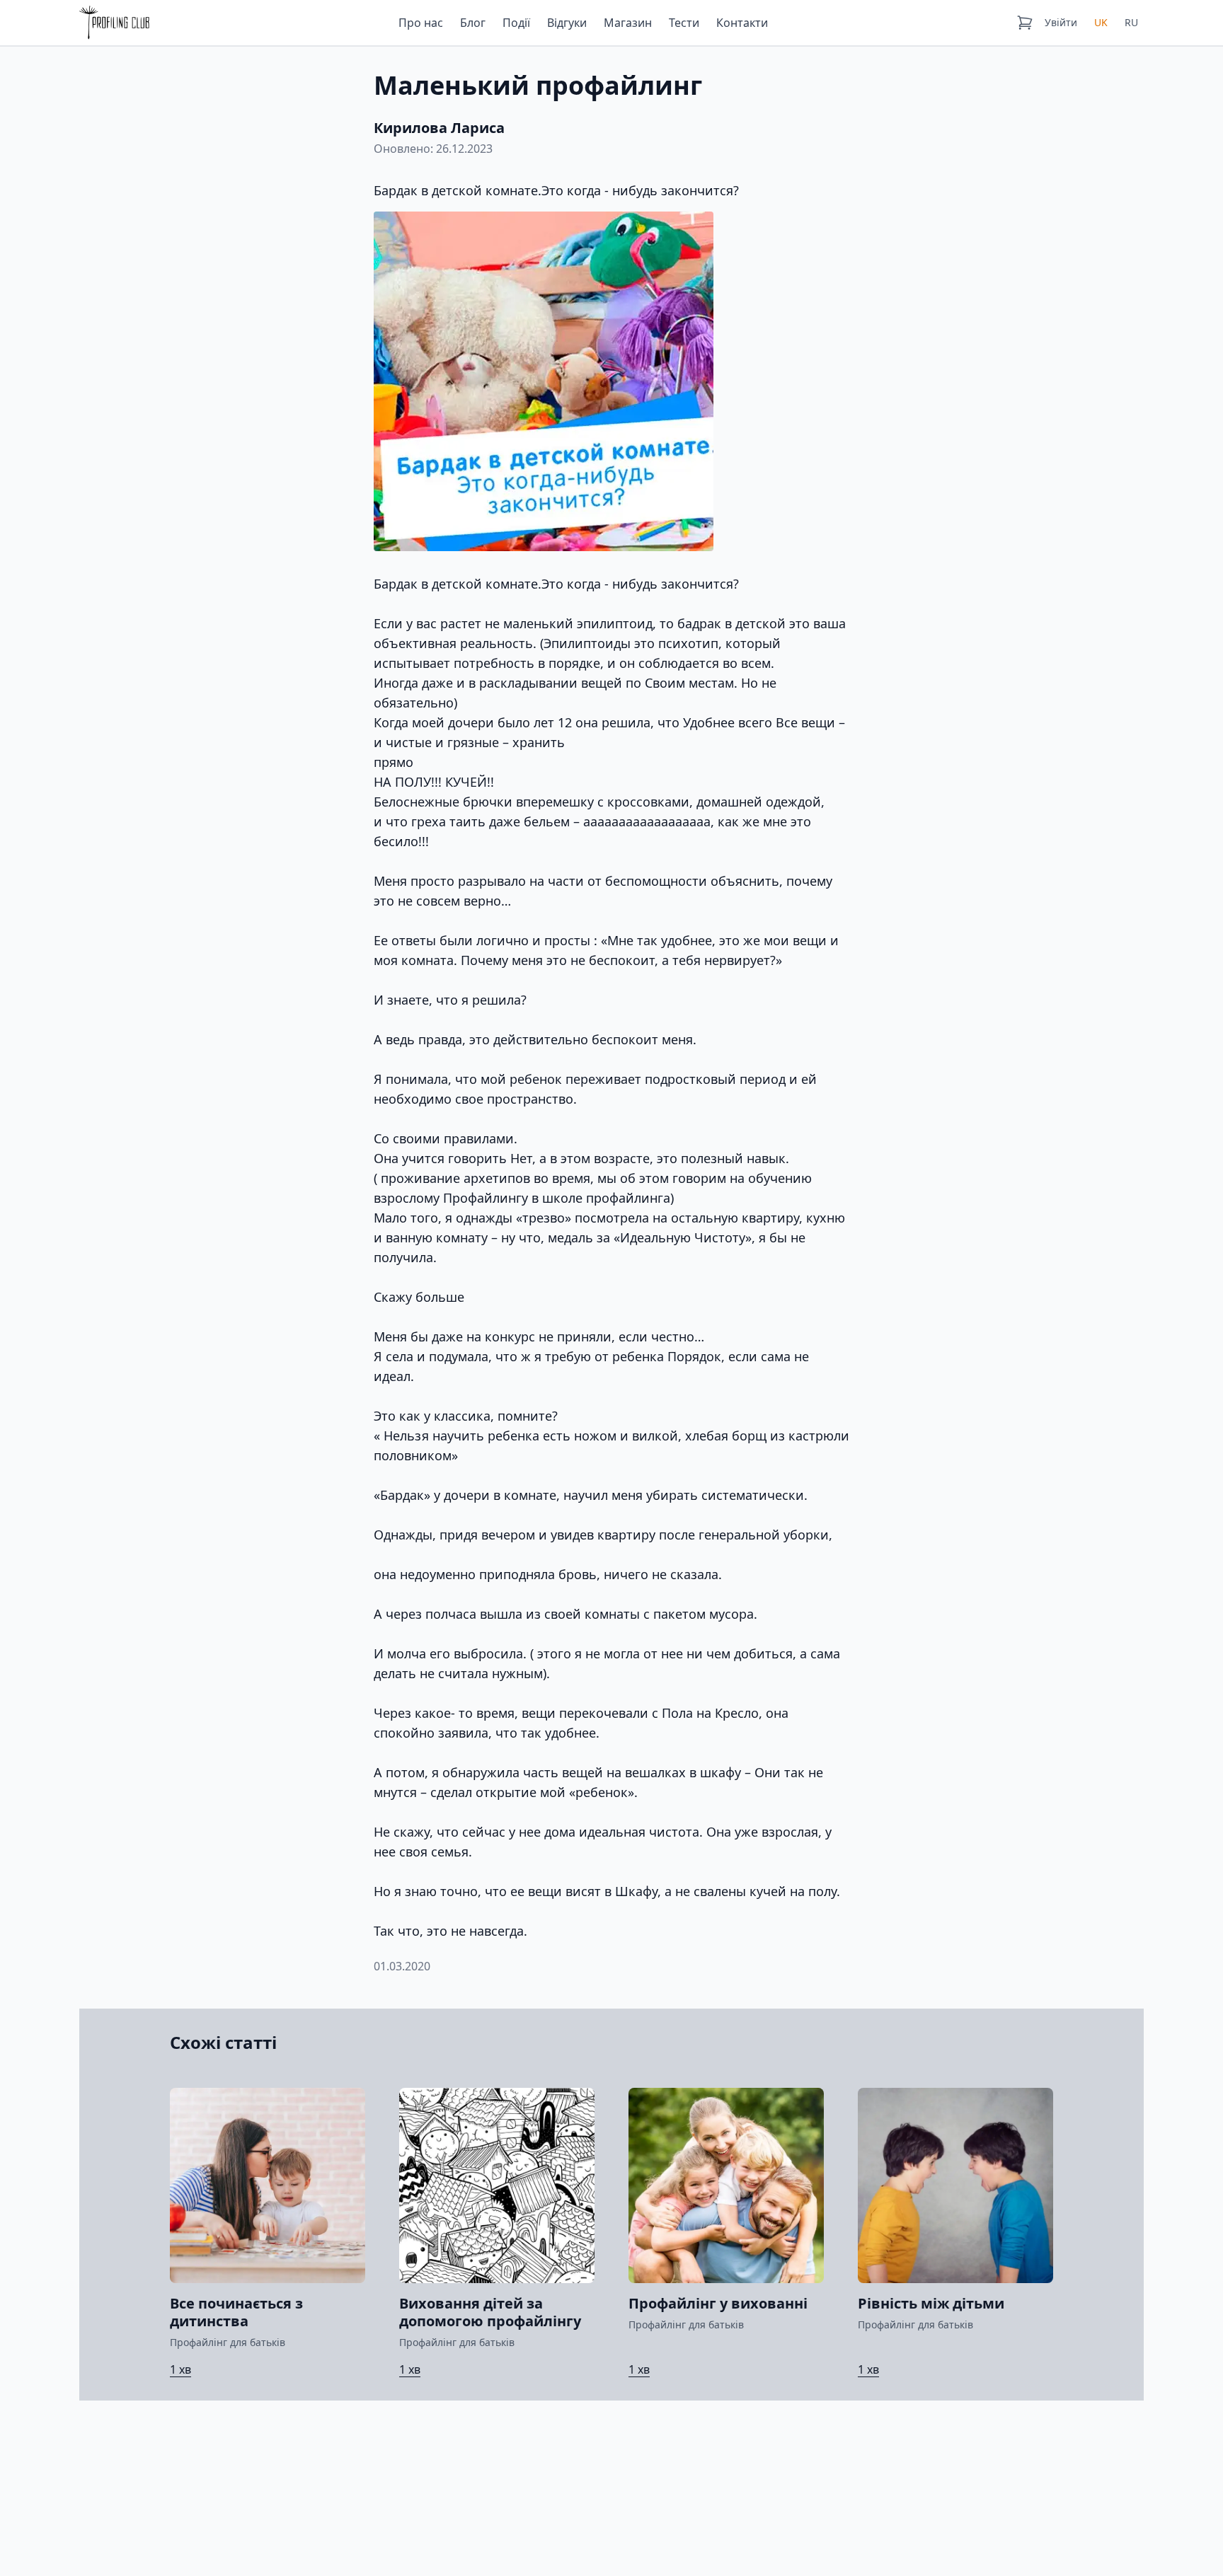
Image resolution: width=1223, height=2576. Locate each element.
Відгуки (567, 23)
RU (1131, 22)
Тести (684, 23)
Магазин (628, 23)
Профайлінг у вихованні (718, 2303)
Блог (473, 23)
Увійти (1061, 22)
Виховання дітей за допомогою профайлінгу (490, 2312)
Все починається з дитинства (236, 2312)
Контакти (742, 23)
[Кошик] (1025, 23)
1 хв (180, 2369)
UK (1101, 22)
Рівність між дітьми (931, 2303)
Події (516, 23)
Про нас (421, 23)
